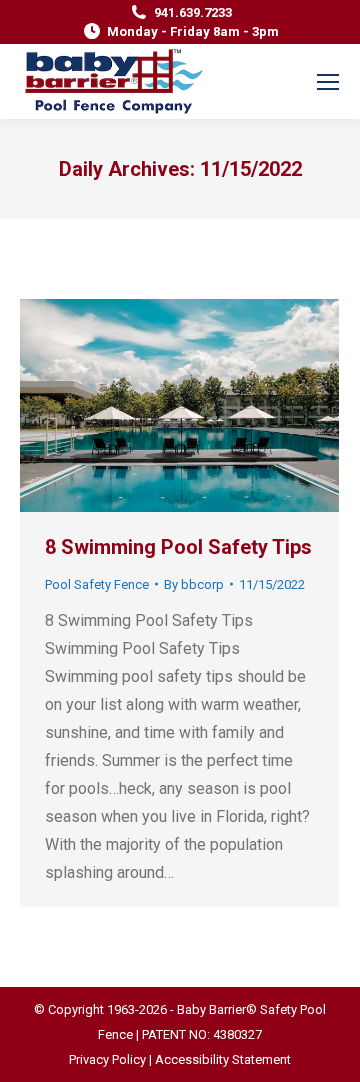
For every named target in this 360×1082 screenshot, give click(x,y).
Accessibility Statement (223, 1059)
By (194, 584)
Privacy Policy (107, 1059)
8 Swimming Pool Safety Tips (178, 547)
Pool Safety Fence (97, 584)
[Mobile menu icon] (328, 82)
